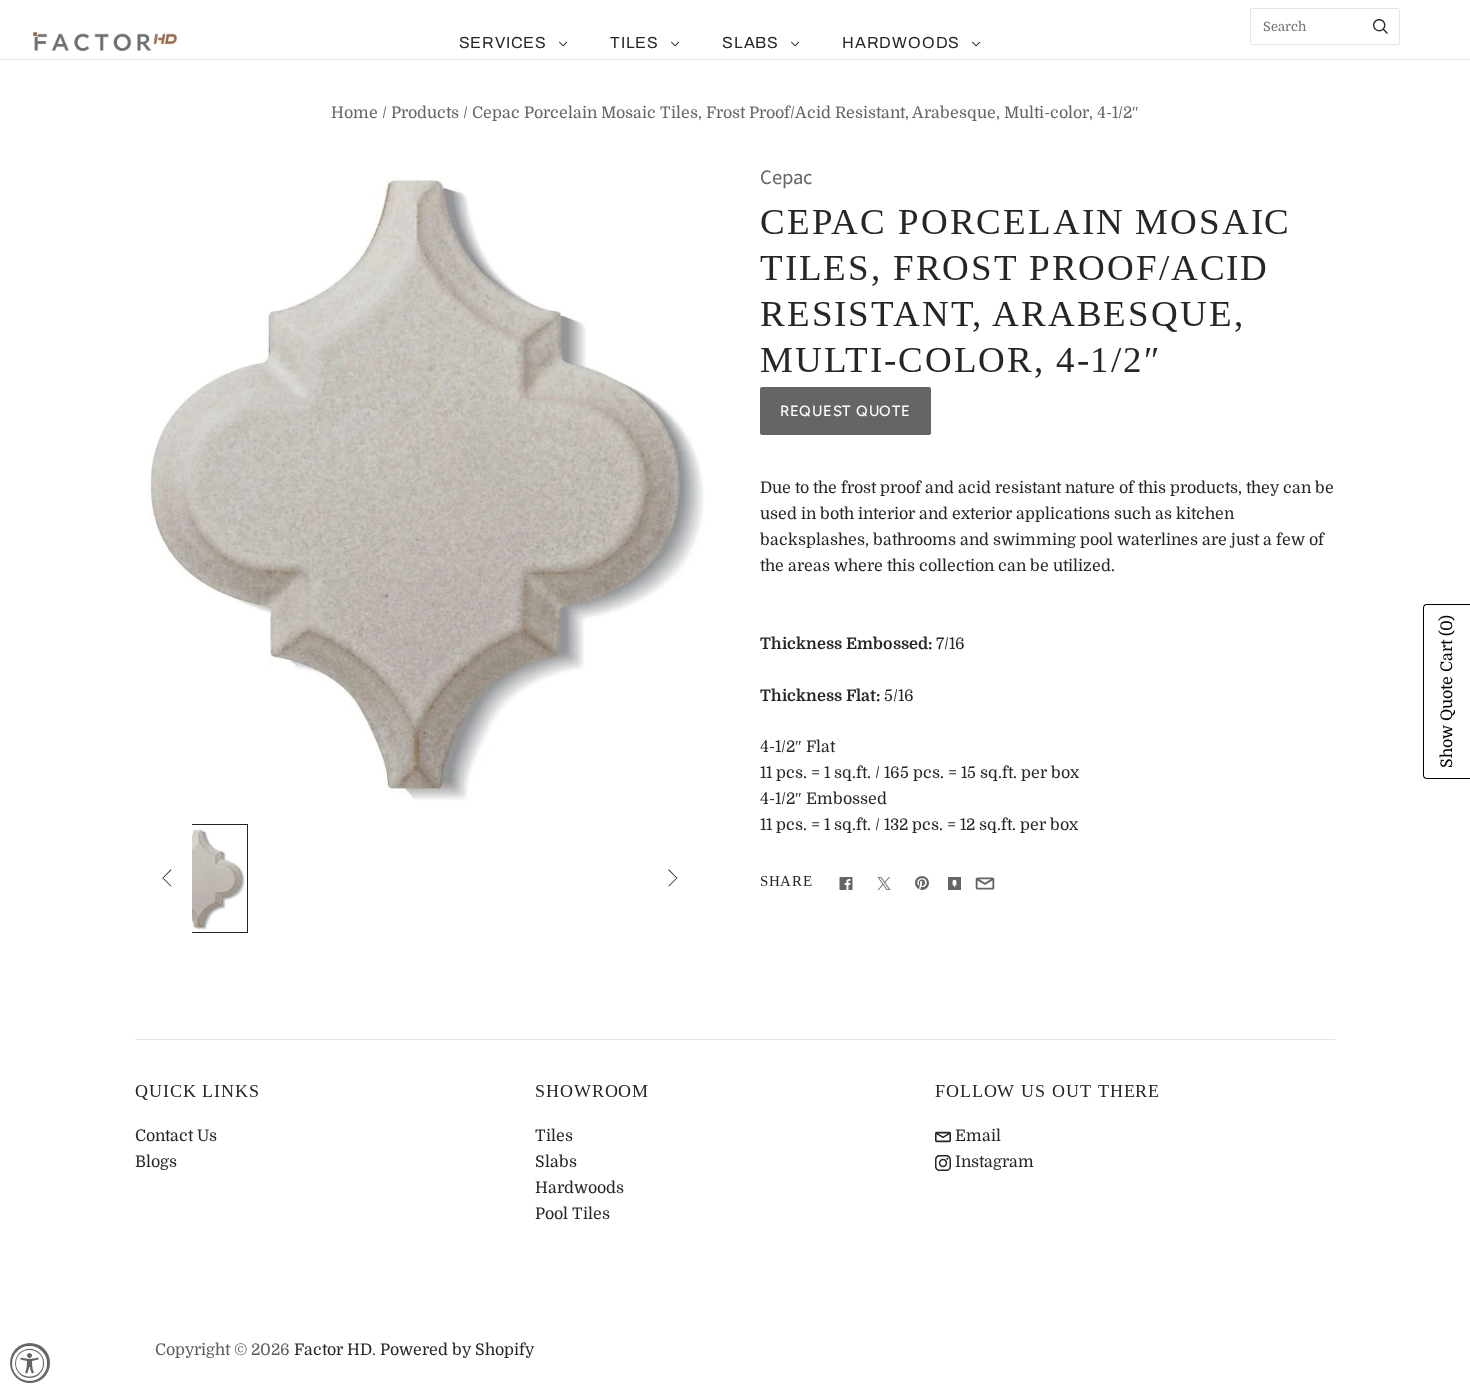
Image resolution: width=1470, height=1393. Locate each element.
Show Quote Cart (1447, 691)
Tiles (634, 42)
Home (354, 113)
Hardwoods (901, 42)
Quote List (1425, 60)
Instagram (992, 1162)
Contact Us (176, 1136)
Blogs (156, 1162)
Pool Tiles (572, 1214)
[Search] (1380, 26)
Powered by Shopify (457, 1350)
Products (425, 113)
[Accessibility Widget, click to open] (30, 1363)
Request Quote (845, 411)
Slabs (750, 42)
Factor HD (333, 1350)
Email (976, 1136)
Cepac (786, 177)
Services (503, 42)
